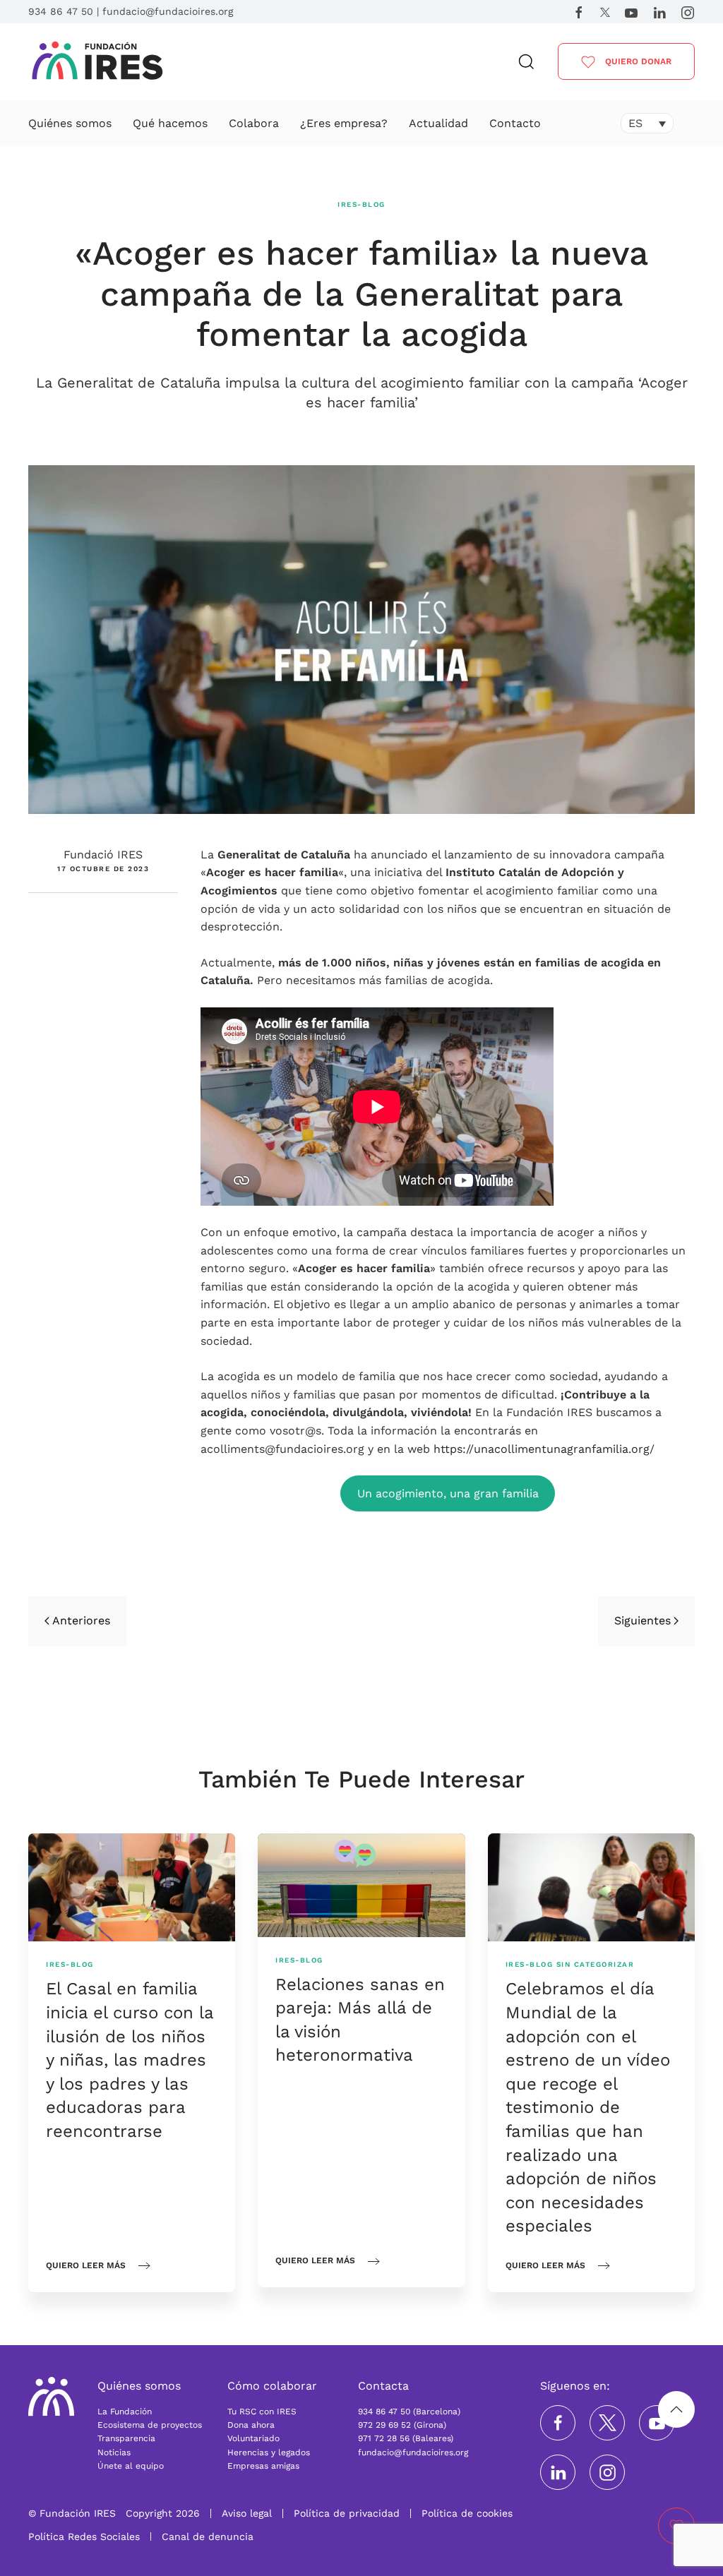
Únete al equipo (131, 2466)
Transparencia (126, 2438)
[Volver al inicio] (98, 62)
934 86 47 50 (61, 11)
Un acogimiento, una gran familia (448, 1493)
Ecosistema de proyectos (150, 2425)
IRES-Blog (361, 204)
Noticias (114, 2452)
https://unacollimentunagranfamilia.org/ (544, 1449)
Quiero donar (637, 61)
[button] (526, 62)
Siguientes (643, 1621)
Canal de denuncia (208, 2536)
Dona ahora (251, 2425)
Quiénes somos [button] (70, 123)
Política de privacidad (347, 2513)
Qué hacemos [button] (170, 123)
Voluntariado (253, 2438)
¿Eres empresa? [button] (344, 123)
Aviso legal (247, 2513)
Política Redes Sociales (84, 2536)
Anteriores (81, 1621)
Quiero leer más (86, 2265)
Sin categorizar (596, 1964)
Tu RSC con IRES (262, 2412)
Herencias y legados (269, 2452)
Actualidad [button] (438, 123)
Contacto (515, 123)
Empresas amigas (263, 2466)
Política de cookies (467, 2513)
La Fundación (125, 2412)
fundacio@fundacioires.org (168, 11)
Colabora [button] (254, 123)
